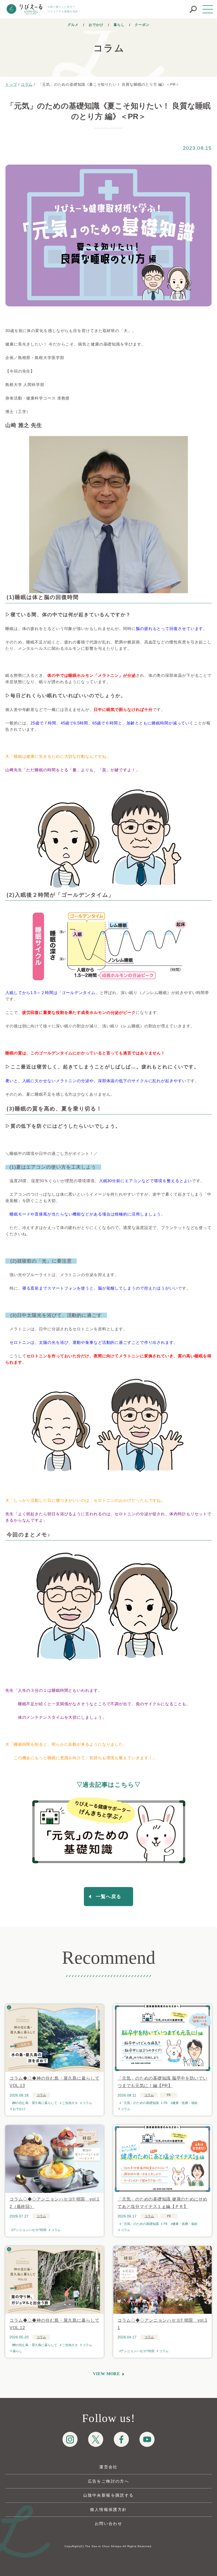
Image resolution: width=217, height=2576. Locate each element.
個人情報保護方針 (108, 2509)
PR (166, 2103)
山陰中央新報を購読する (108, 2495)
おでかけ (96, 25)
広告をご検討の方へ (109, 2481)
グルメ (73, 25)
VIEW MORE (106, 2374)
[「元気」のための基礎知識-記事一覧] (108, 1832)
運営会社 (108, 2467)
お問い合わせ (108, 2523)
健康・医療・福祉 (185, 2103)
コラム (41, 2095)
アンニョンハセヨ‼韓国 (30, 2230)
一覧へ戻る (108, 1897)
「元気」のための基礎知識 (140, 2103)
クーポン (142, 25)
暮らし (119, 25)
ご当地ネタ (70, 2103)
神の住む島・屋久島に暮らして (35, 2103)
